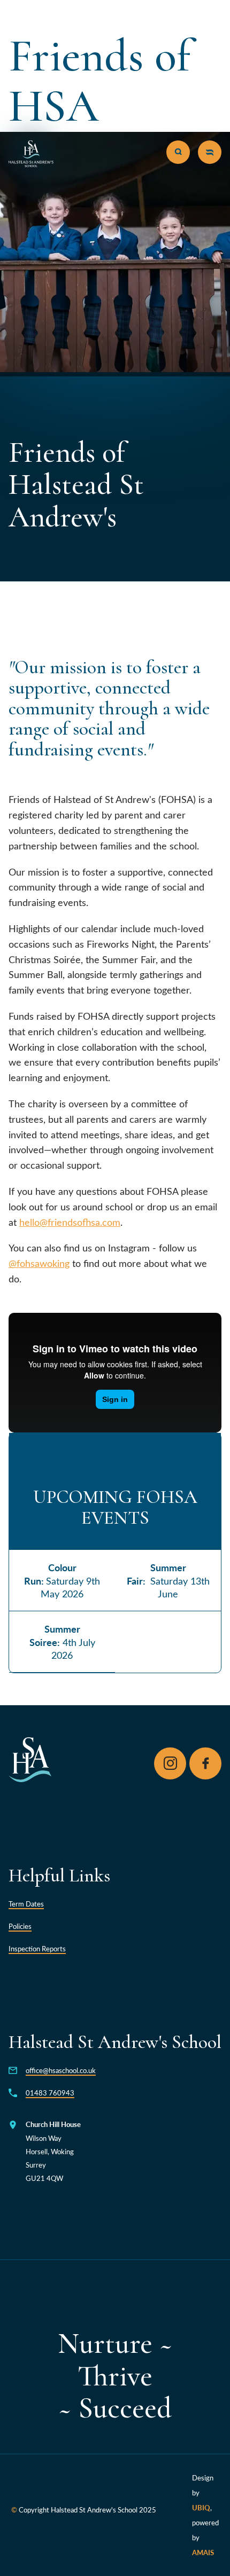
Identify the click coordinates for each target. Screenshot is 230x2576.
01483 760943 (50, 2093)
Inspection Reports (37, 1948)
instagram (170, 1763)
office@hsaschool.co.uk (61, 2070)
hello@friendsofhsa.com (70, 1222)
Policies (20, 1926)
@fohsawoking (39, 1263)
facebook (205, 1763)
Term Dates (26, 1904)
